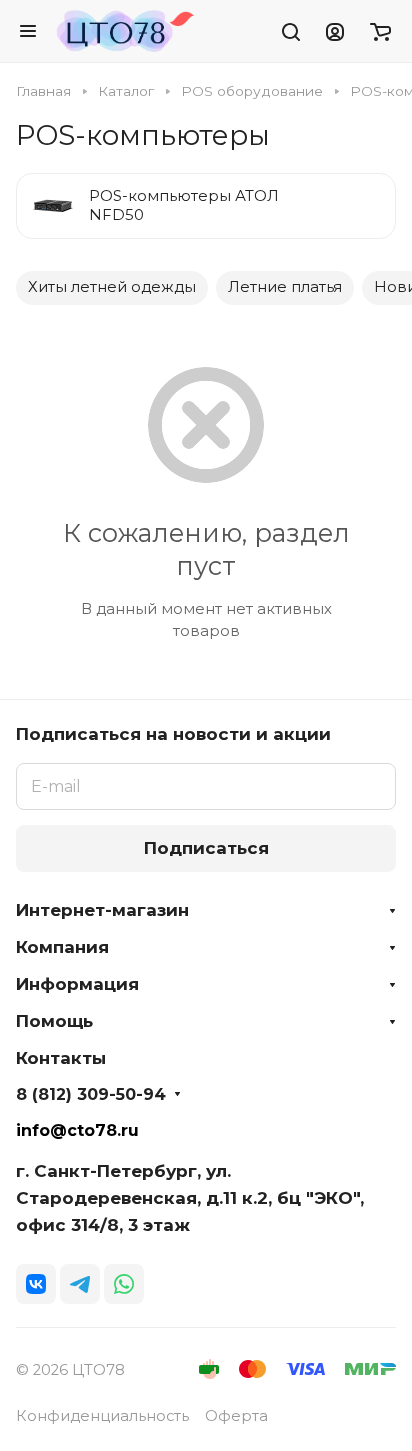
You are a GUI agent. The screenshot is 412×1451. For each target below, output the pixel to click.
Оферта (236, 1416)
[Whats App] (124, 1284)
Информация (77, 984)
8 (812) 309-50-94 (91, 1095)
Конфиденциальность (102, 1416)
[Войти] (335, 31)
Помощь (54, 1021)
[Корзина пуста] (380, 31)
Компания (62, 947)
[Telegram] (80, 1284)
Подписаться (206, 848)
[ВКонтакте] (36, 1284)
